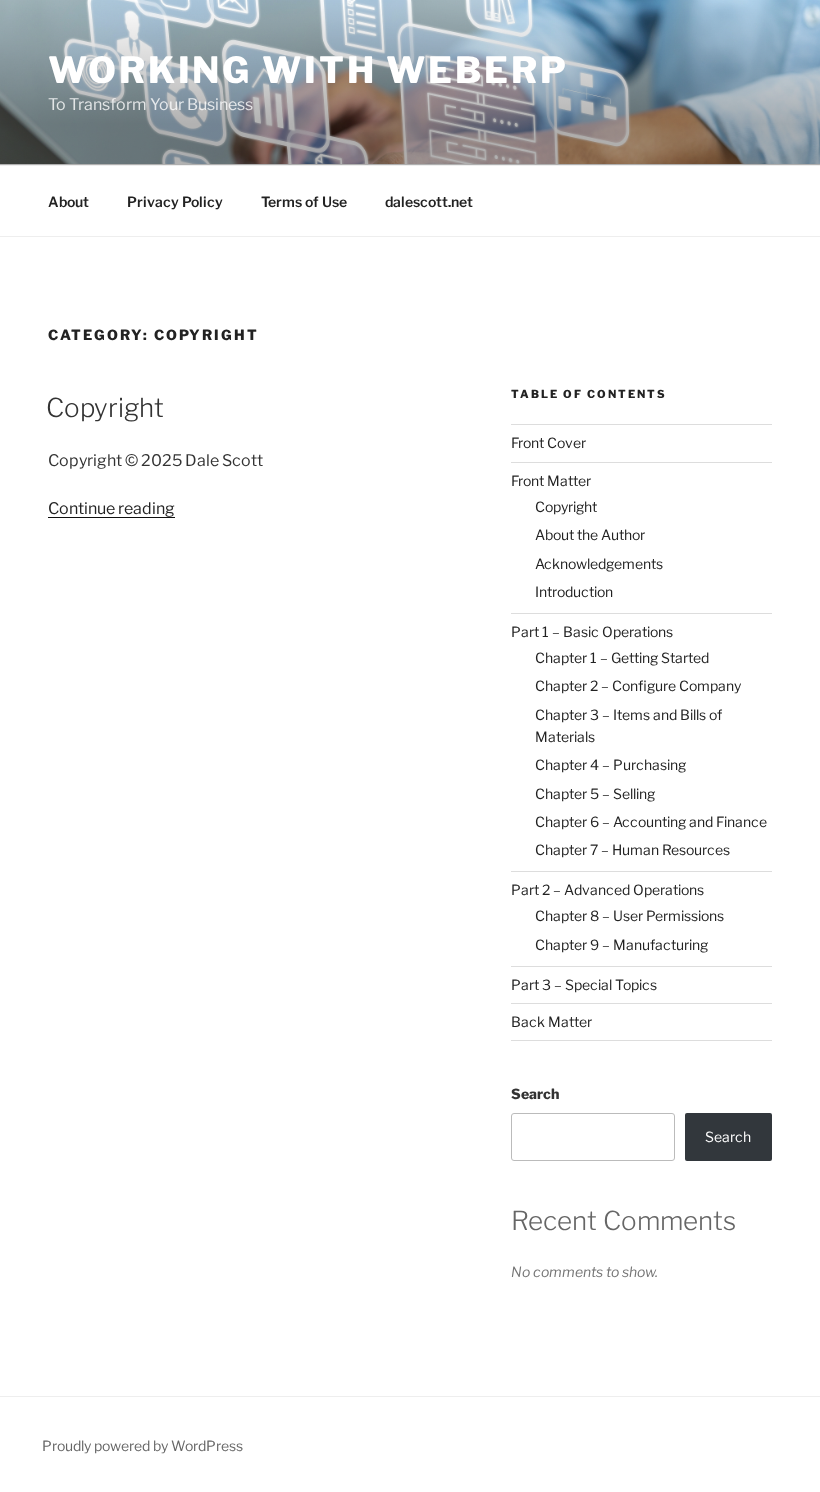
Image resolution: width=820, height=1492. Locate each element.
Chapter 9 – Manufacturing (621, 944)
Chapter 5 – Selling (595, 793)
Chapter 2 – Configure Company (638, 685)
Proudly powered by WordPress (142, 1445)
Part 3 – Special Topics (584, 984)
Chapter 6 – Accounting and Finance (651, 821)
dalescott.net (429, 201)
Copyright (105, 407)
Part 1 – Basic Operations (592, 631)
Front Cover (548, 442)
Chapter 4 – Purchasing (610, 764)
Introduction (574, 591)
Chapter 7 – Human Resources (632, 849)
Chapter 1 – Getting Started (622, 657)
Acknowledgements (599, 563)
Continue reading (111, 508)
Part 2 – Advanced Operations (607, 889)
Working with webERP (308, 70)
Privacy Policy (175, 201)
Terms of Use (304, 201)
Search (535, 1093)
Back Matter (551, 1021)
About (68, 201)
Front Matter (551, 480)
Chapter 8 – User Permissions (629, 915)
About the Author (590, 534)
